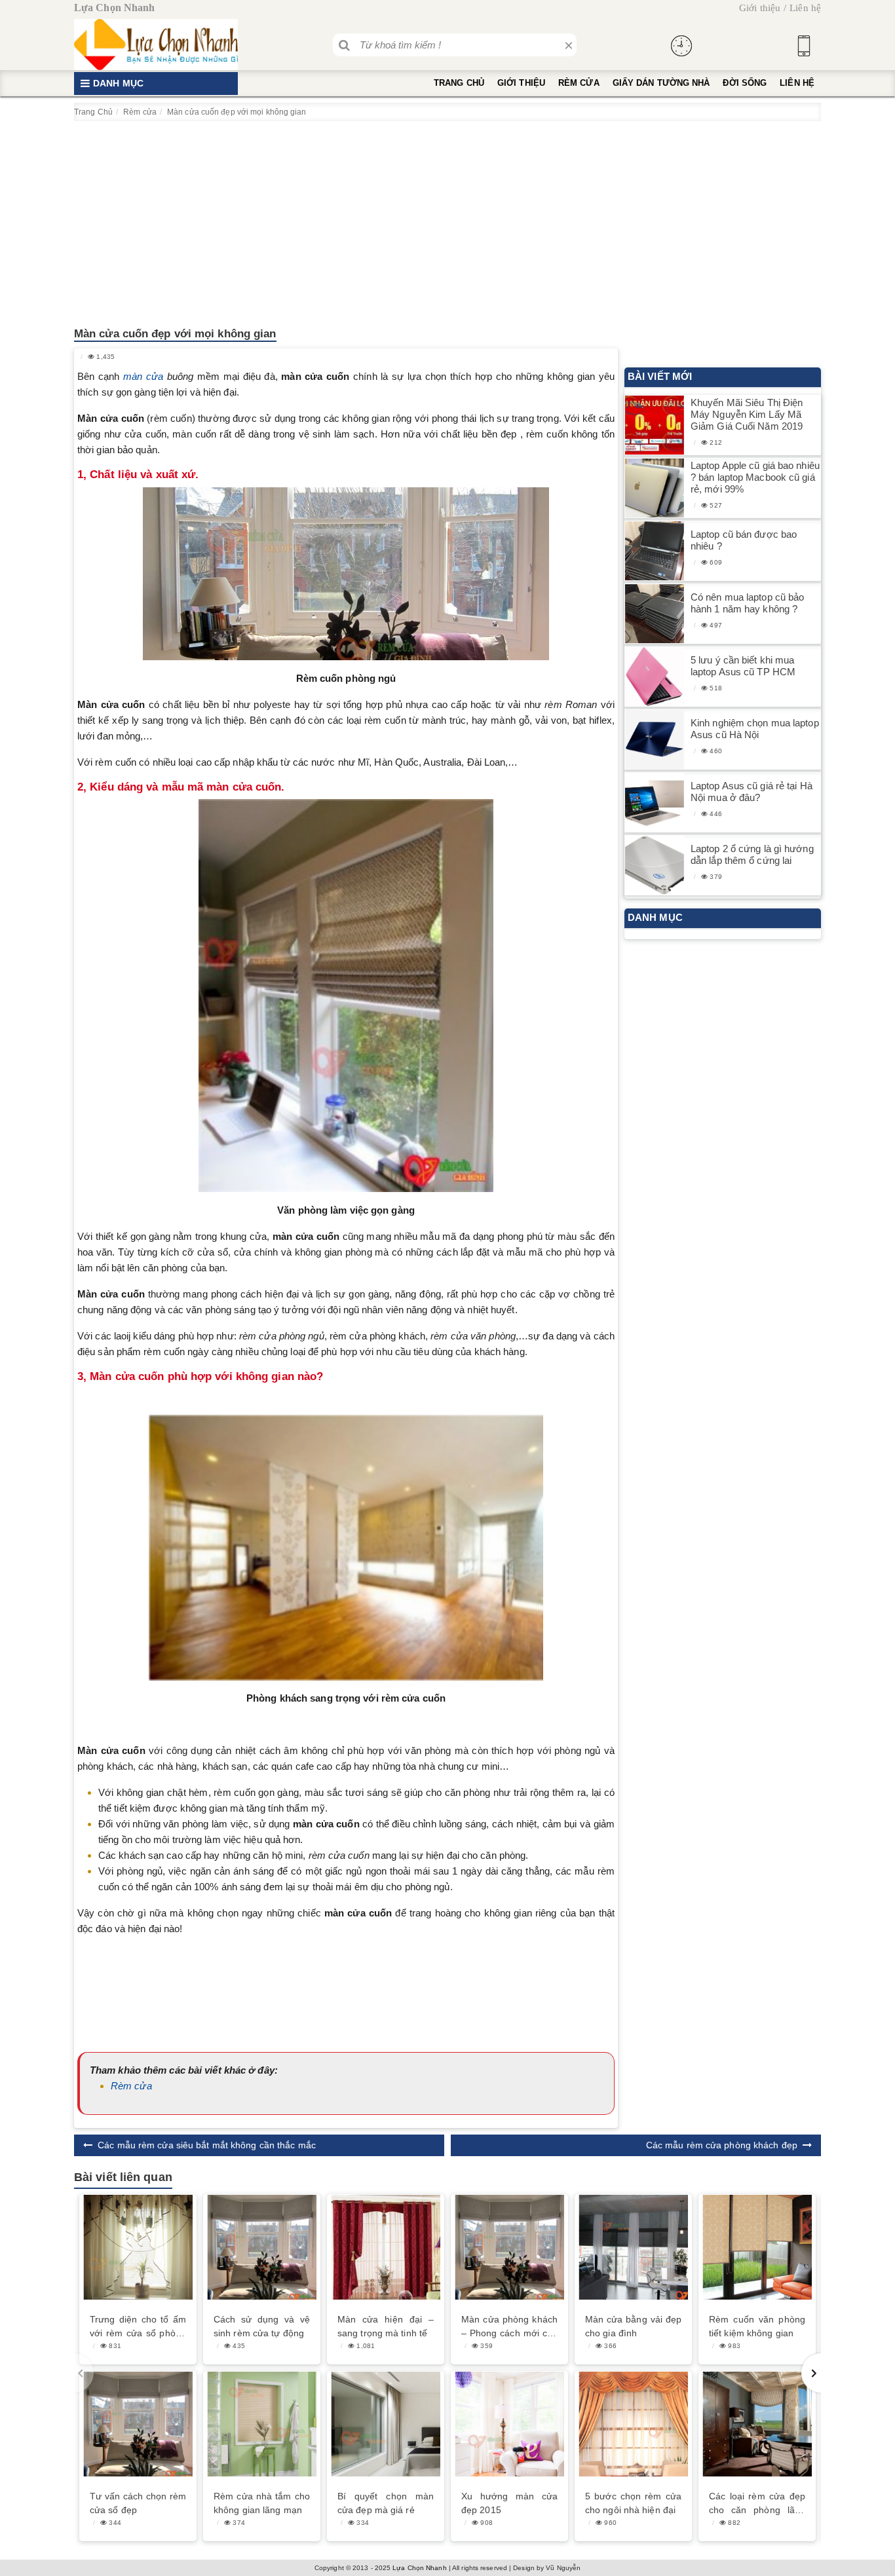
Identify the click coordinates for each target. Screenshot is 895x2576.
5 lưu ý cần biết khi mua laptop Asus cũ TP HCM (743, 666)
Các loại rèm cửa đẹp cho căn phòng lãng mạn (757, 2504)
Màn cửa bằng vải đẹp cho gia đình (633, 2326)
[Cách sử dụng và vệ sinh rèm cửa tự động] (262, 2247)
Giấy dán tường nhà (661, 83)
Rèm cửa (579, 83)
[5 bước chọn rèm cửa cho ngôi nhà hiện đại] (633, 2424)
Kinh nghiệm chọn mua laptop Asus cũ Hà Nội (755, 729)
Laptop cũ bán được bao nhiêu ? (744, 540)
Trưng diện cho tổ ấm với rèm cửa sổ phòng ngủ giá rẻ (138, 2327)
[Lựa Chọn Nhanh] (156, 45)
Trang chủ (459, 83)
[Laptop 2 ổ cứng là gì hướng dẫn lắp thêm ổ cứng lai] (655, 866)
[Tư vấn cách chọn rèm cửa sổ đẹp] (138, 2424)
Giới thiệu (760, 8)
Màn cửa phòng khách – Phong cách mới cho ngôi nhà (509, 2327)
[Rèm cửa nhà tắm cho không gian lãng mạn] (262, 2424)
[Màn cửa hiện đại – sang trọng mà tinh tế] (386, 2247)
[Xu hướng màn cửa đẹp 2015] (509, 2424)
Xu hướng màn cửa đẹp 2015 (509, 2503)
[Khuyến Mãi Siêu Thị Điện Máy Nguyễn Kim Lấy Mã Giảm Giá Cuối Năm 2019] (655, 425)
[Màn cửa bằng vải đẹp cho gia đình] (633, 2247)
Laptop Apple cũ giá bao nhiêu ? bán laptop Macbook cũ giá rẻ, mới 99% (755, 477)
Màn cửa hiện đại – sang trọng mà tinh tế (386, 2326)
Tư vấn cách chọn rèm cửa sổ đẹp (138, 2503)
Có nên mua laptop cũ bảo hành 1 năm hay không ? (747, 603)
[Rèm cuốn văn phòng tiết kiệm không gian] (757, 2247)
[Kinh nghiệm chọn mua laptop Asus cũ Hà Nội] (655, 740)
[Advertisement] (447, 219)
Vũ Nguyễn (563, 2568)
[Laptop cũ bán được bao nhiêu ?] (655, 551)
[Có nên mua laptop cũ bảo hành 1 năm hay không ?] (655, 614)
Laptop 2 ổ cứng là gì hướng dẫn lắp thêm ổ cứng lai (752, 854)
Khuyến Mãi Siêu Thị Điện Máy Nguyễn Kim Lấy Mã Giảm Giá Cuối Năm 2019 (747, 414)
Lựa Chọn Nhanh (419, 2568)
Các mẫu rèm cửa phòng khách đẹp (722, 2145)
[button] (811, 2373)
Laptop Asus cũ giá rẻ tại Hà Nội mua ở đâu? (752, 792)
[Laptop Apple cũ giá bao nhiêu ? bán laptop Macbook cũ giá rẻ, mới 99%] (655, 488)
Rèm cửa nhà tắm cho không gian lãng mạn (262, 2503)
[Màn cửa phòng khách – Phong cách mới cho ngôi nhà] (509, 2247)
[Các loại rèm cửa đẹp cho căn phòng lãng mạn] (757, 2424)
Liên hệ (805, 8)
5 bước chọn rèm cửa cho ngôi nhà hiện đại (633, 2503)
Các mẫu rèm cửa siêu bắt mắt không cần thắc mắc (207, 2145)
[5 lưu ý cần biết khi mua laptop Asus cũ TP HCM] (655, 677)
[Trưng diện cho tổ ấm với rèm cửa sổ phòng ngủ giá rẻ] (138, 2247)
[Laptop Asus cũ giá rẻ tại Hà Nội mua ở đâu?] (655, 803)
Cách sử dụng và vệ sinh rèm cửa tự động (262, 2326)
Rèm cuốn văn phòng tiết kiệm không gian (757, 2326)
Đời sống (745, 83)
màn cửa (145, 376)
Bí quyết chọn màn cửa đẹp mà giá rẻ (386, 2503)
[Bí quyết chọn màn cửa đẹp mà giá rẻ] (386, 2424)
